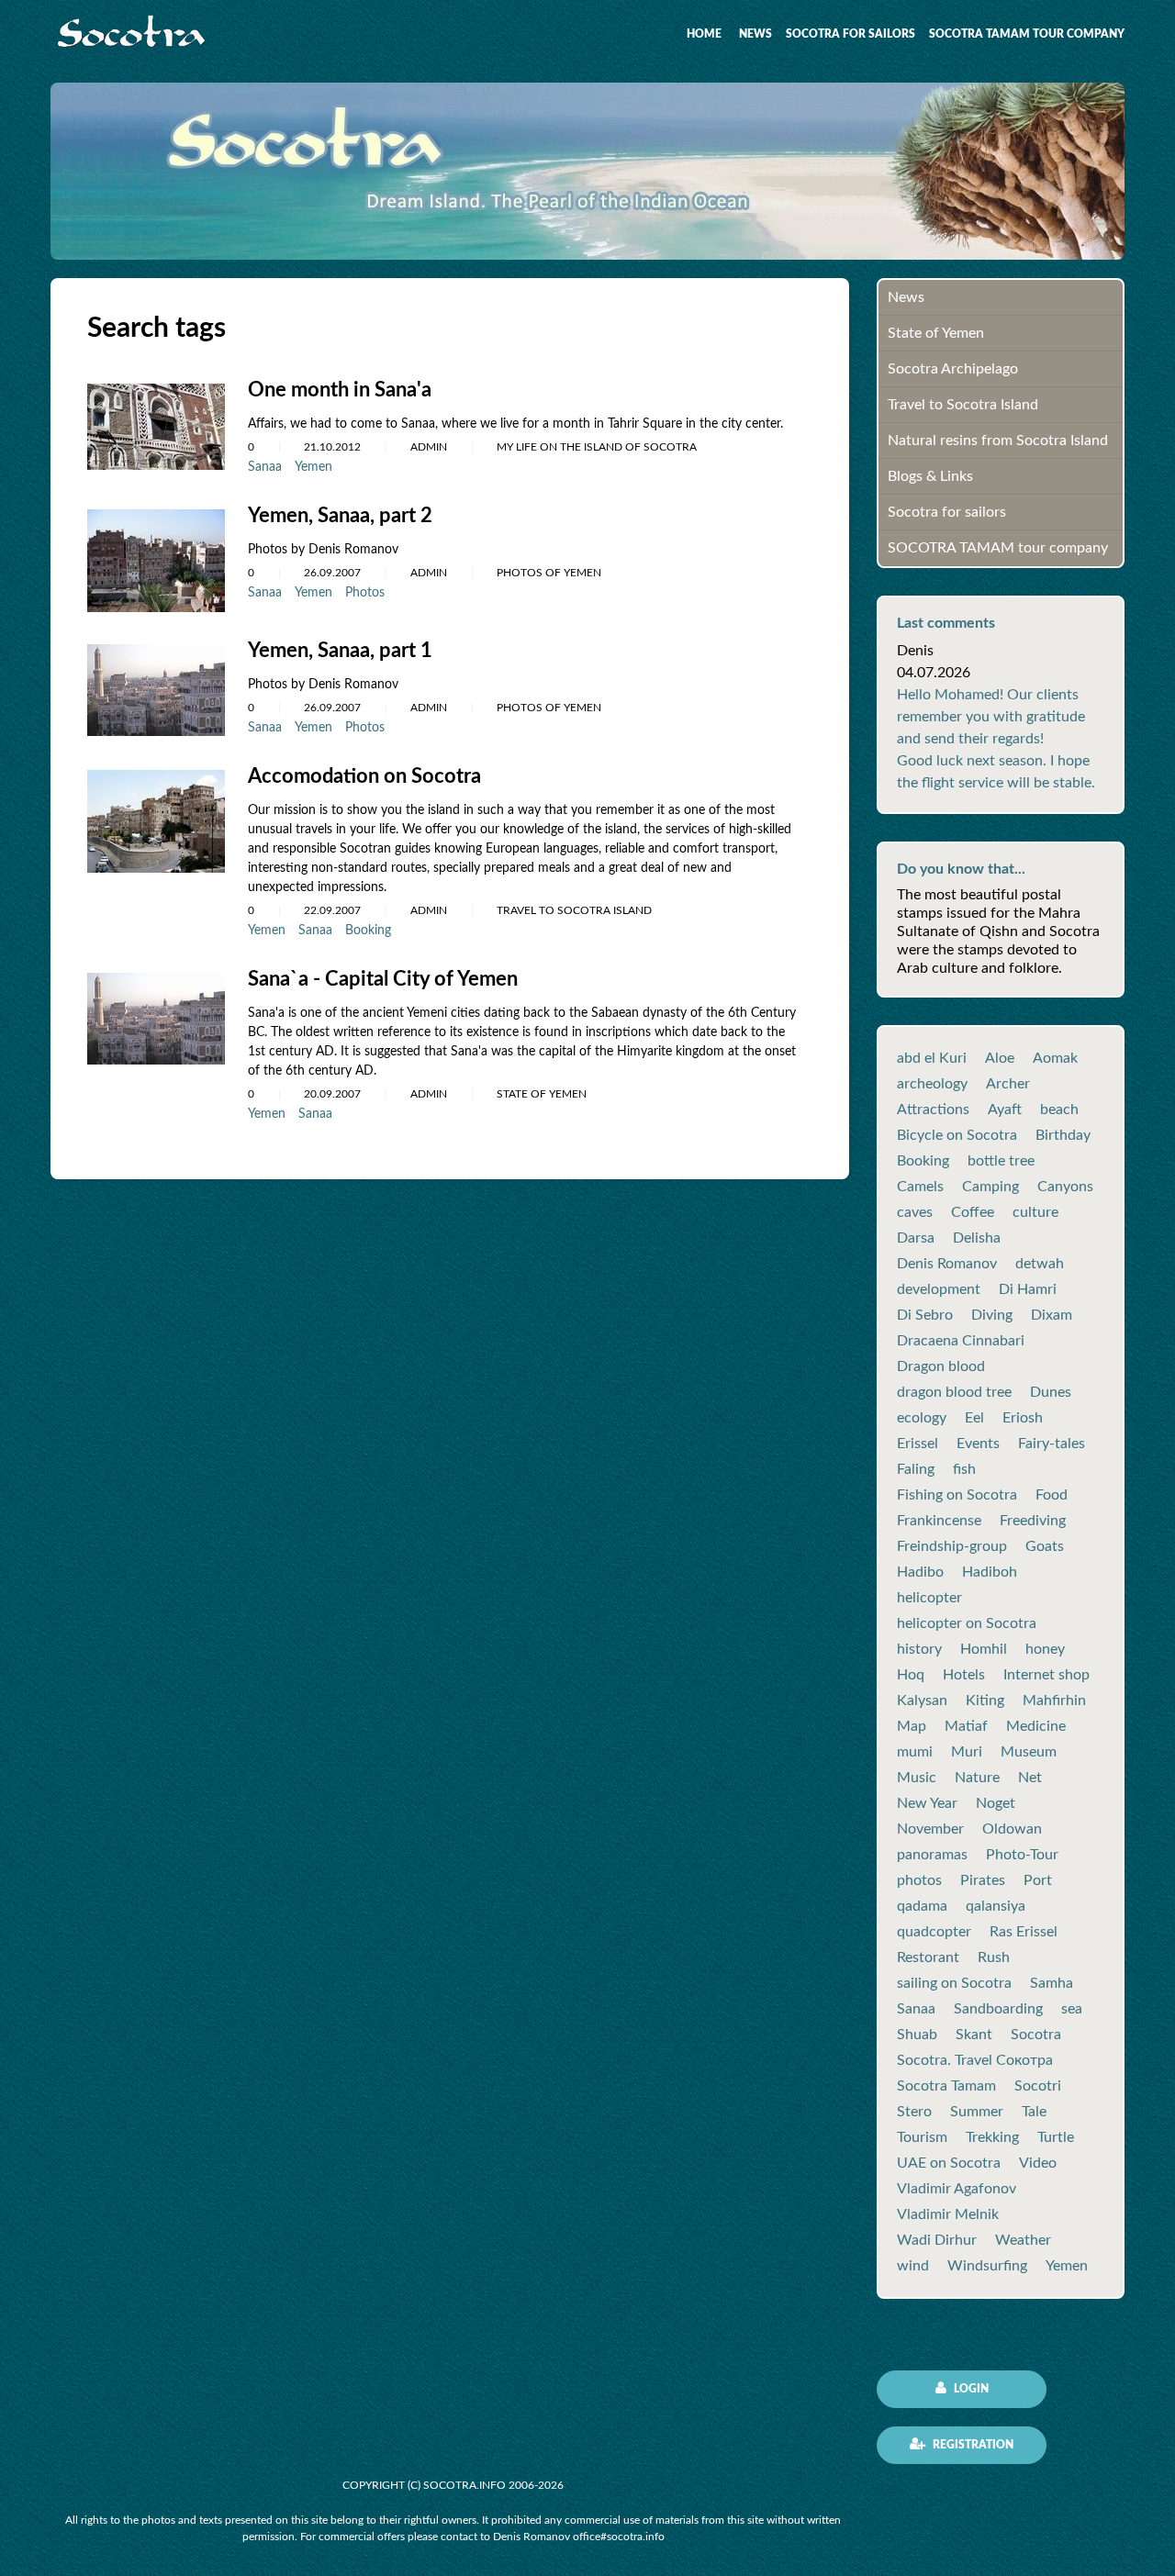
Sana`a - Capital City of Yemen (383, 979)
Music (917, 1778)
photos (919, 1880)
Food (1052, 1495)
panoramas (932, 1855)
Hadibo (920, 1572)
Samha (1052, 1983)
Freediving (1033, 1521)
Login (970, 2389)
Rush (994, 1957)
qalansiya (996, 1906)
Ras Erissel (1024, 1932)
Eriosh (1023, 1418)
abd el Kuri (932, 1058)
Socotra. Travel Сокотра (975, 2060)
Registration (972, 2445)
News (755, 34)
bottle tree (1001, 1161)
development (939, 1289)
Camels (920, 1187)
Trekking (992, 2137)
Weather (1023, 2240)
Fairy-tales (1052, 1444)
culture (1035, 1212)
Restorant (928, 1957)
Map (912, 1726)
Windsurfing (987, 2266)
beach (1059, 1110)
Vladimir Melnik (948, 2214)
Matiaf (966, 1726)
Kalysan (922, 1701)
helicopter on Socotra (967, 1623)
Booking (368, 931)
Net (1030, 1778)
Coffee (973, 1212)
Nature (977, 1778)
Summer (977, 2112)
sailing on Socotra (954, 1983)
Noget (996, 1803)
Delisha (977, 1238)
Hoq (911, 1675)
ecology (922, 1418)
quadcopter (934, 1932)
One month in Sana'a (340, 390)
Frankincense (939, 1521)
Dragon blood (941, 1366)
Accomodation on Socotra (364, 776)
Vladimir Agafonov (957, 2189)
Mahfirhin (1054, 1701)
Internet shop (1046, 1675)
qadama (922, 1906)
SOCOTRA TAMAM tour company (1027, 34)
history (919, 1649)
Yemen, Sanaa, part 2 (340, 516)
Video (1038, 2163)
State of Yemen (936, 333)
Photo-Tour (1022, 1855)
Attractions (933, 1110)
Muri (967, 1752)
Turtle (1056, 2137)
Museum (1029, 1752)
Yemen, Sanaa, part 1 (340, 651)
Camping (990, 1187)
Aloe (1000, 1058)
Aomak (1055, 1058)
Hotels (964, 1675)
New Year (927, 1803)
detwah (1040, 1264)
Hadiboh (990, 1572)
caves (915, 1212)
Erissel (918, 1444)
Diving (992, 1315)
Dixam (1052, 1315)
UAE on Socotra (949, 2163)
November (930, 1829)
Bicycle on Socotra (957, 1135)
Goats (1045, 1546)
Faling (916, 1469)
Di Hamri (1028, 1289)
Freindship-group (952, 1546)
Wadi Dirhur (937, 2240)
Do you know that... (961, 869)
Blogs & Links (930, 476)
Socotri (1038, 2086)
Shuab (917, 2035)
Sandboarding (998, 2009)
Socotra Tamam (946, 2086)
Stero (914, 2112)
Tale (1034, 2112)
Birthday (1063, 1135)
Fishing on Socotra (957, 1495)
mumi (915, 1752)
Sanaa (265, 467)
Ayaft (1005, 1110)
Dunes (1051, 1392)
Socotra (1036, 2035)
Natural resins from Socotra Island (998, 440)
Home (704, 34)
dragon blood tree (954, 1392)
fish (964, 1469)
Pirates (983, 1880)
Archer (1008, 1084)
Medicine (1036, 1726)
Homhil (984, 1649)
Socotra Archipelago (953, 369)
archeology (932, 1084)
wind (913, 2266)
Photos (365, 593)
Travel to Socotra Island (963, 405)
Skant (974, 2035)
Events (978, 1444)
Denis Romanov (947, 1264)
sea (1072, 2009)
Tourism (922, 2137)
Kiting (985, 1701)
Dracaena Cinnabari (961, 1341)
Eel (974, 1418)
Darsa (916, 1238)
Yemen (313, 467)
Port (1038, 1880)
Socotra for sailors (850, 34)
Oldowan (1012, 1829)
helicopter (929, 1598)
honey (1045, 1649)
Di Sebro (925, 1315)
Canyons (1065, 1187)
